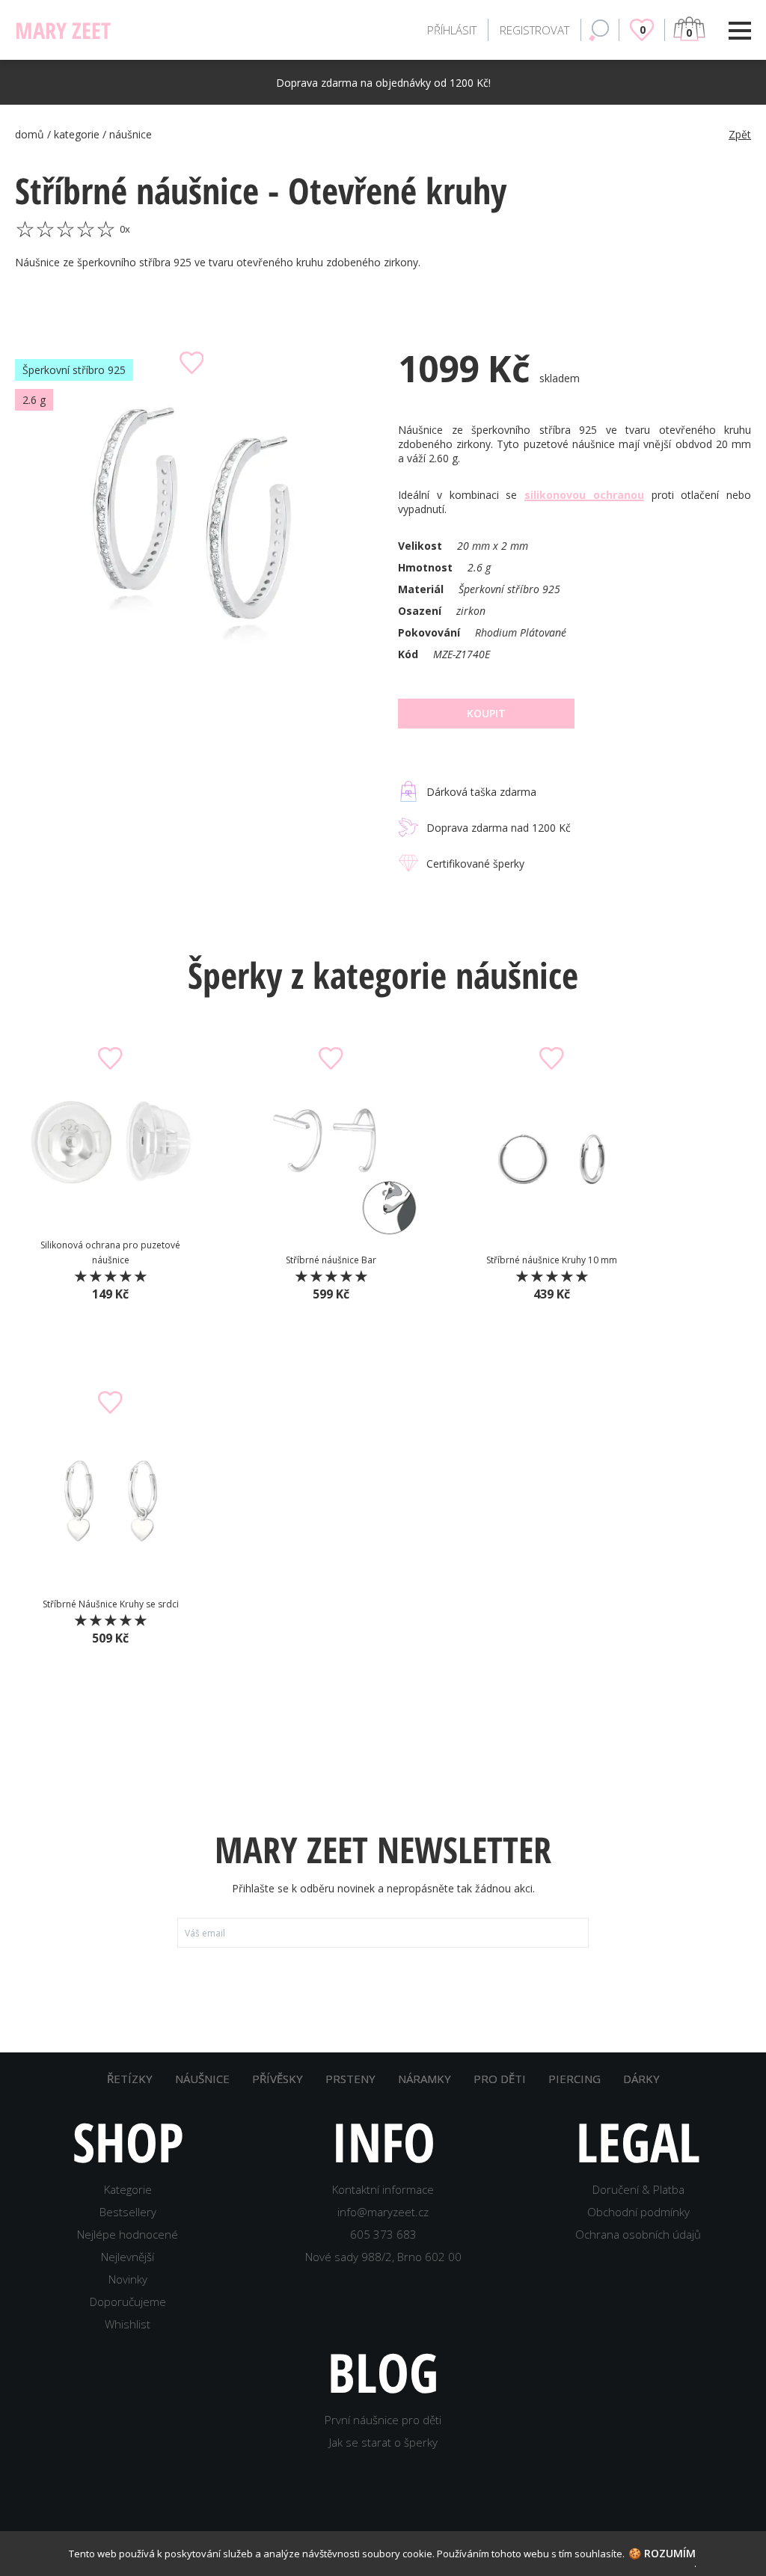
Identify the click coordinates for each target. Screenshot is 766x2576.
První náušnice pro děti (383, 2420)
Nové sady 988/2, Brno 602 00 (383, 2257)
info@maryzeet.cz (383, 2212)
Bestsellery (128, 2212)
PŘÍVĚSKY (278, 2079)
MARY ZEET (118, 30)
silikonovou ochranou (584, 495)
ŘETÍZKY (130, 2079)
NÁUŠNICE (202, 2079)
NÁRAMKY (425, 2079)
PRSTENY (350, 2079)
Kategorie (128, 2189)
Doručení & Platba (638, 2189)
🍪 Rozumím (662, 2553)
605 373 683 (383, 2234)
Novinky (128, 2279)
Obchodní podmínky (638, 2212)
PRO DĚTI (500, 2079)
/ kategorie (75, 134)
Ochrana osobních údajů (638, 2234)
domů (30, 134)
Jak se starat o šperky (383, 2442)
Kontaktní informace (383, 2189)
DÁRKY (641, 2079)
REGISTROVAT (534, 30)
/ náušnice (127, 134)
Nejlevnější (128, 2257)
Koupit (486, 713)
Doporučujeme (128, 2301)
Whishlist (128, 2324)
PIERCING (574, 2079)
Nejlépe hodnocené (128, 2234)
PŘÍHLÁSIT (452, 30)
